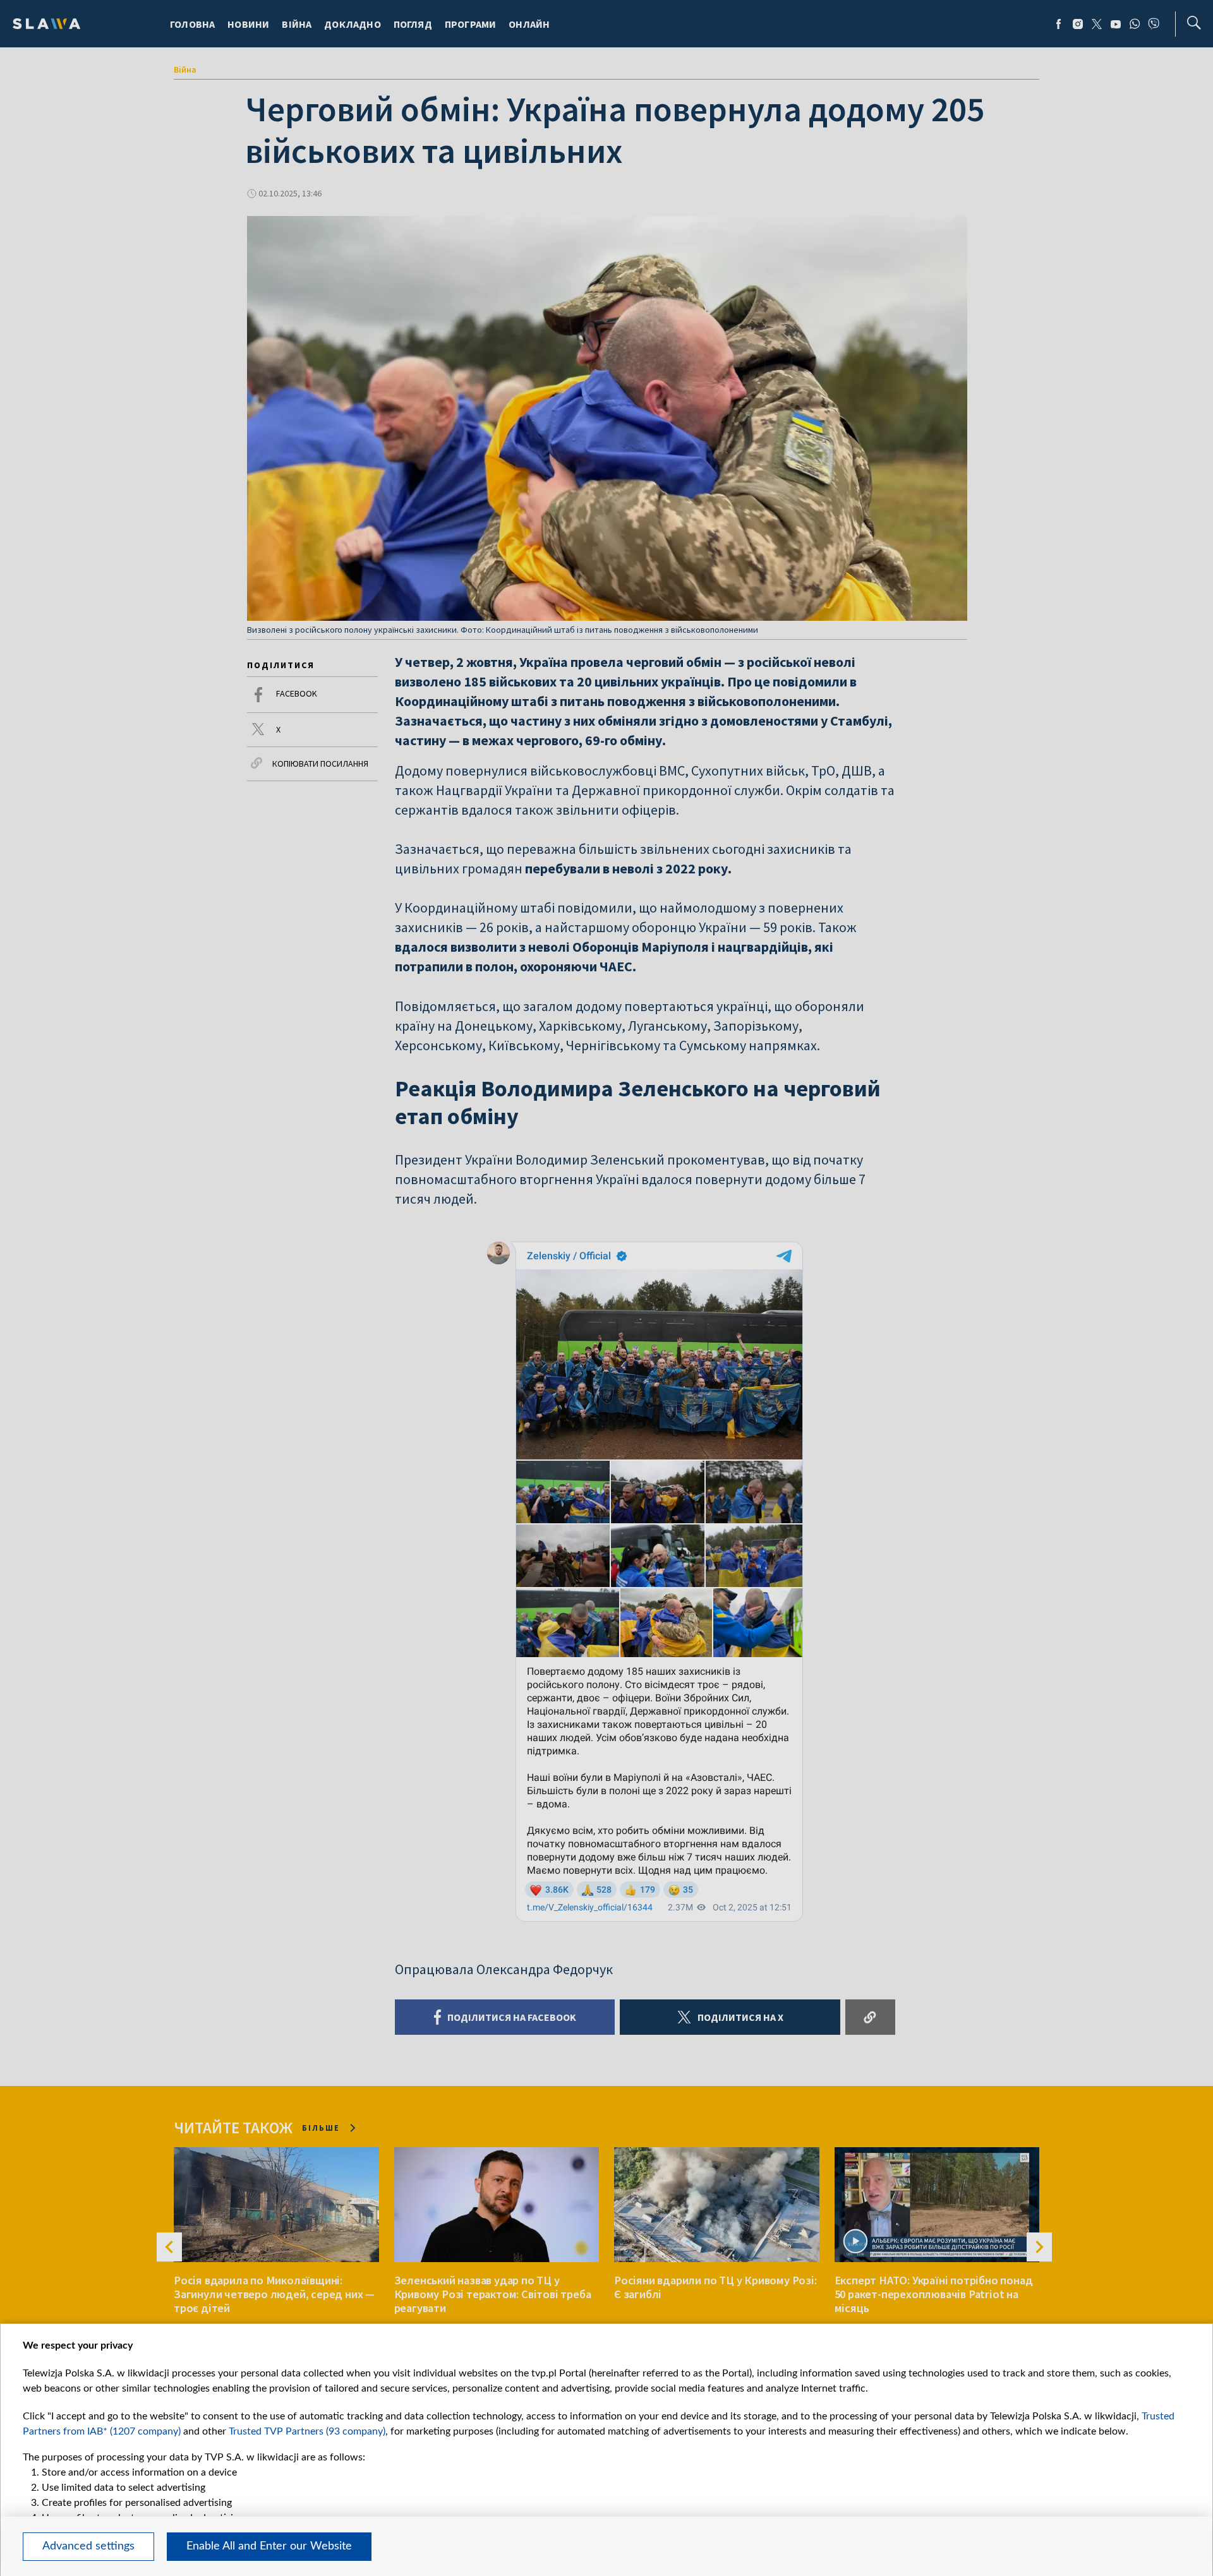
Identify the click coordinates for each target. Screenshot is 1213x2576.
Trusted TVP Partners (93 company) (307, 2431)
